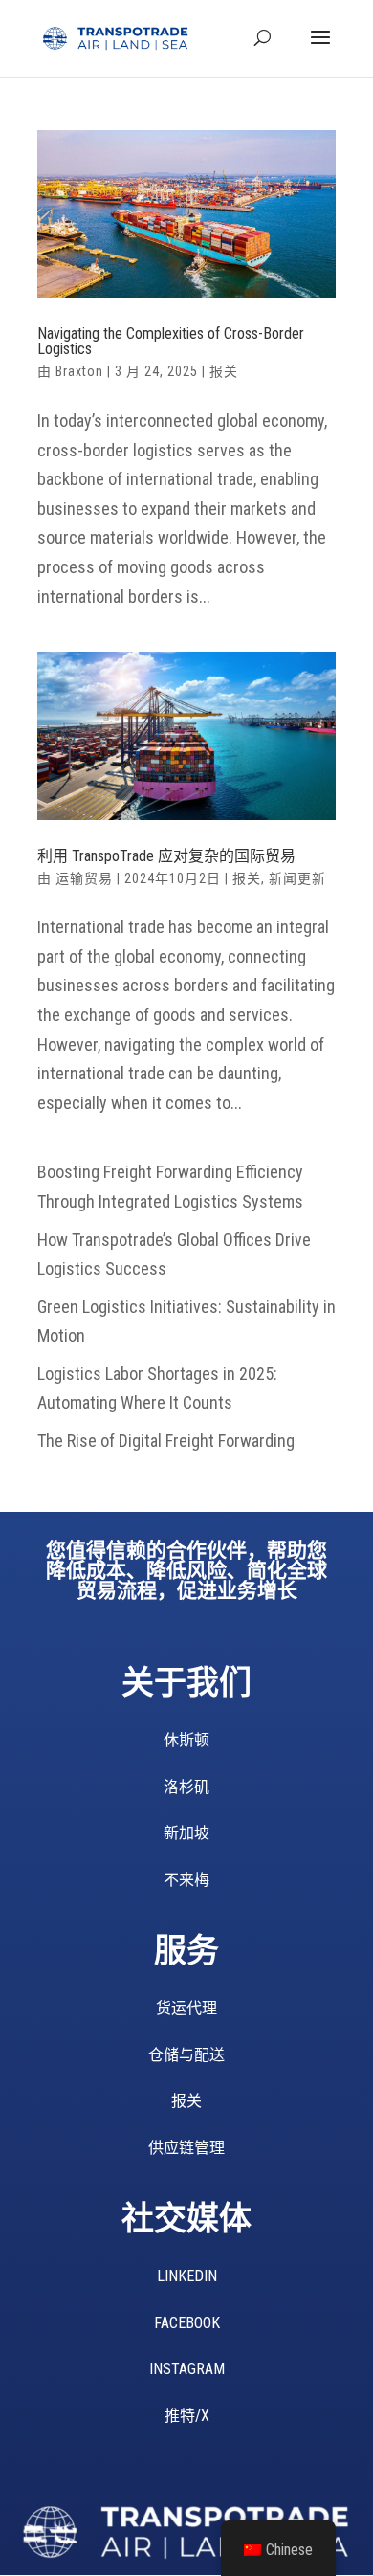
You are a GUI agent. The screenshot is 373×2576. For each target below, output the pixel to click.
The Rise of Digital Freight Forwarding (166, 1441)
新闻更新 (297, 878)
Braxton (79, 371)
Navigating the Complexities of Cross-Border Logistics (171, 341)
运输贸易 (84, 878)
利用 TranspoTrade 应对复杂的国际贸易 (166, 856)
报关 (224, 371)
